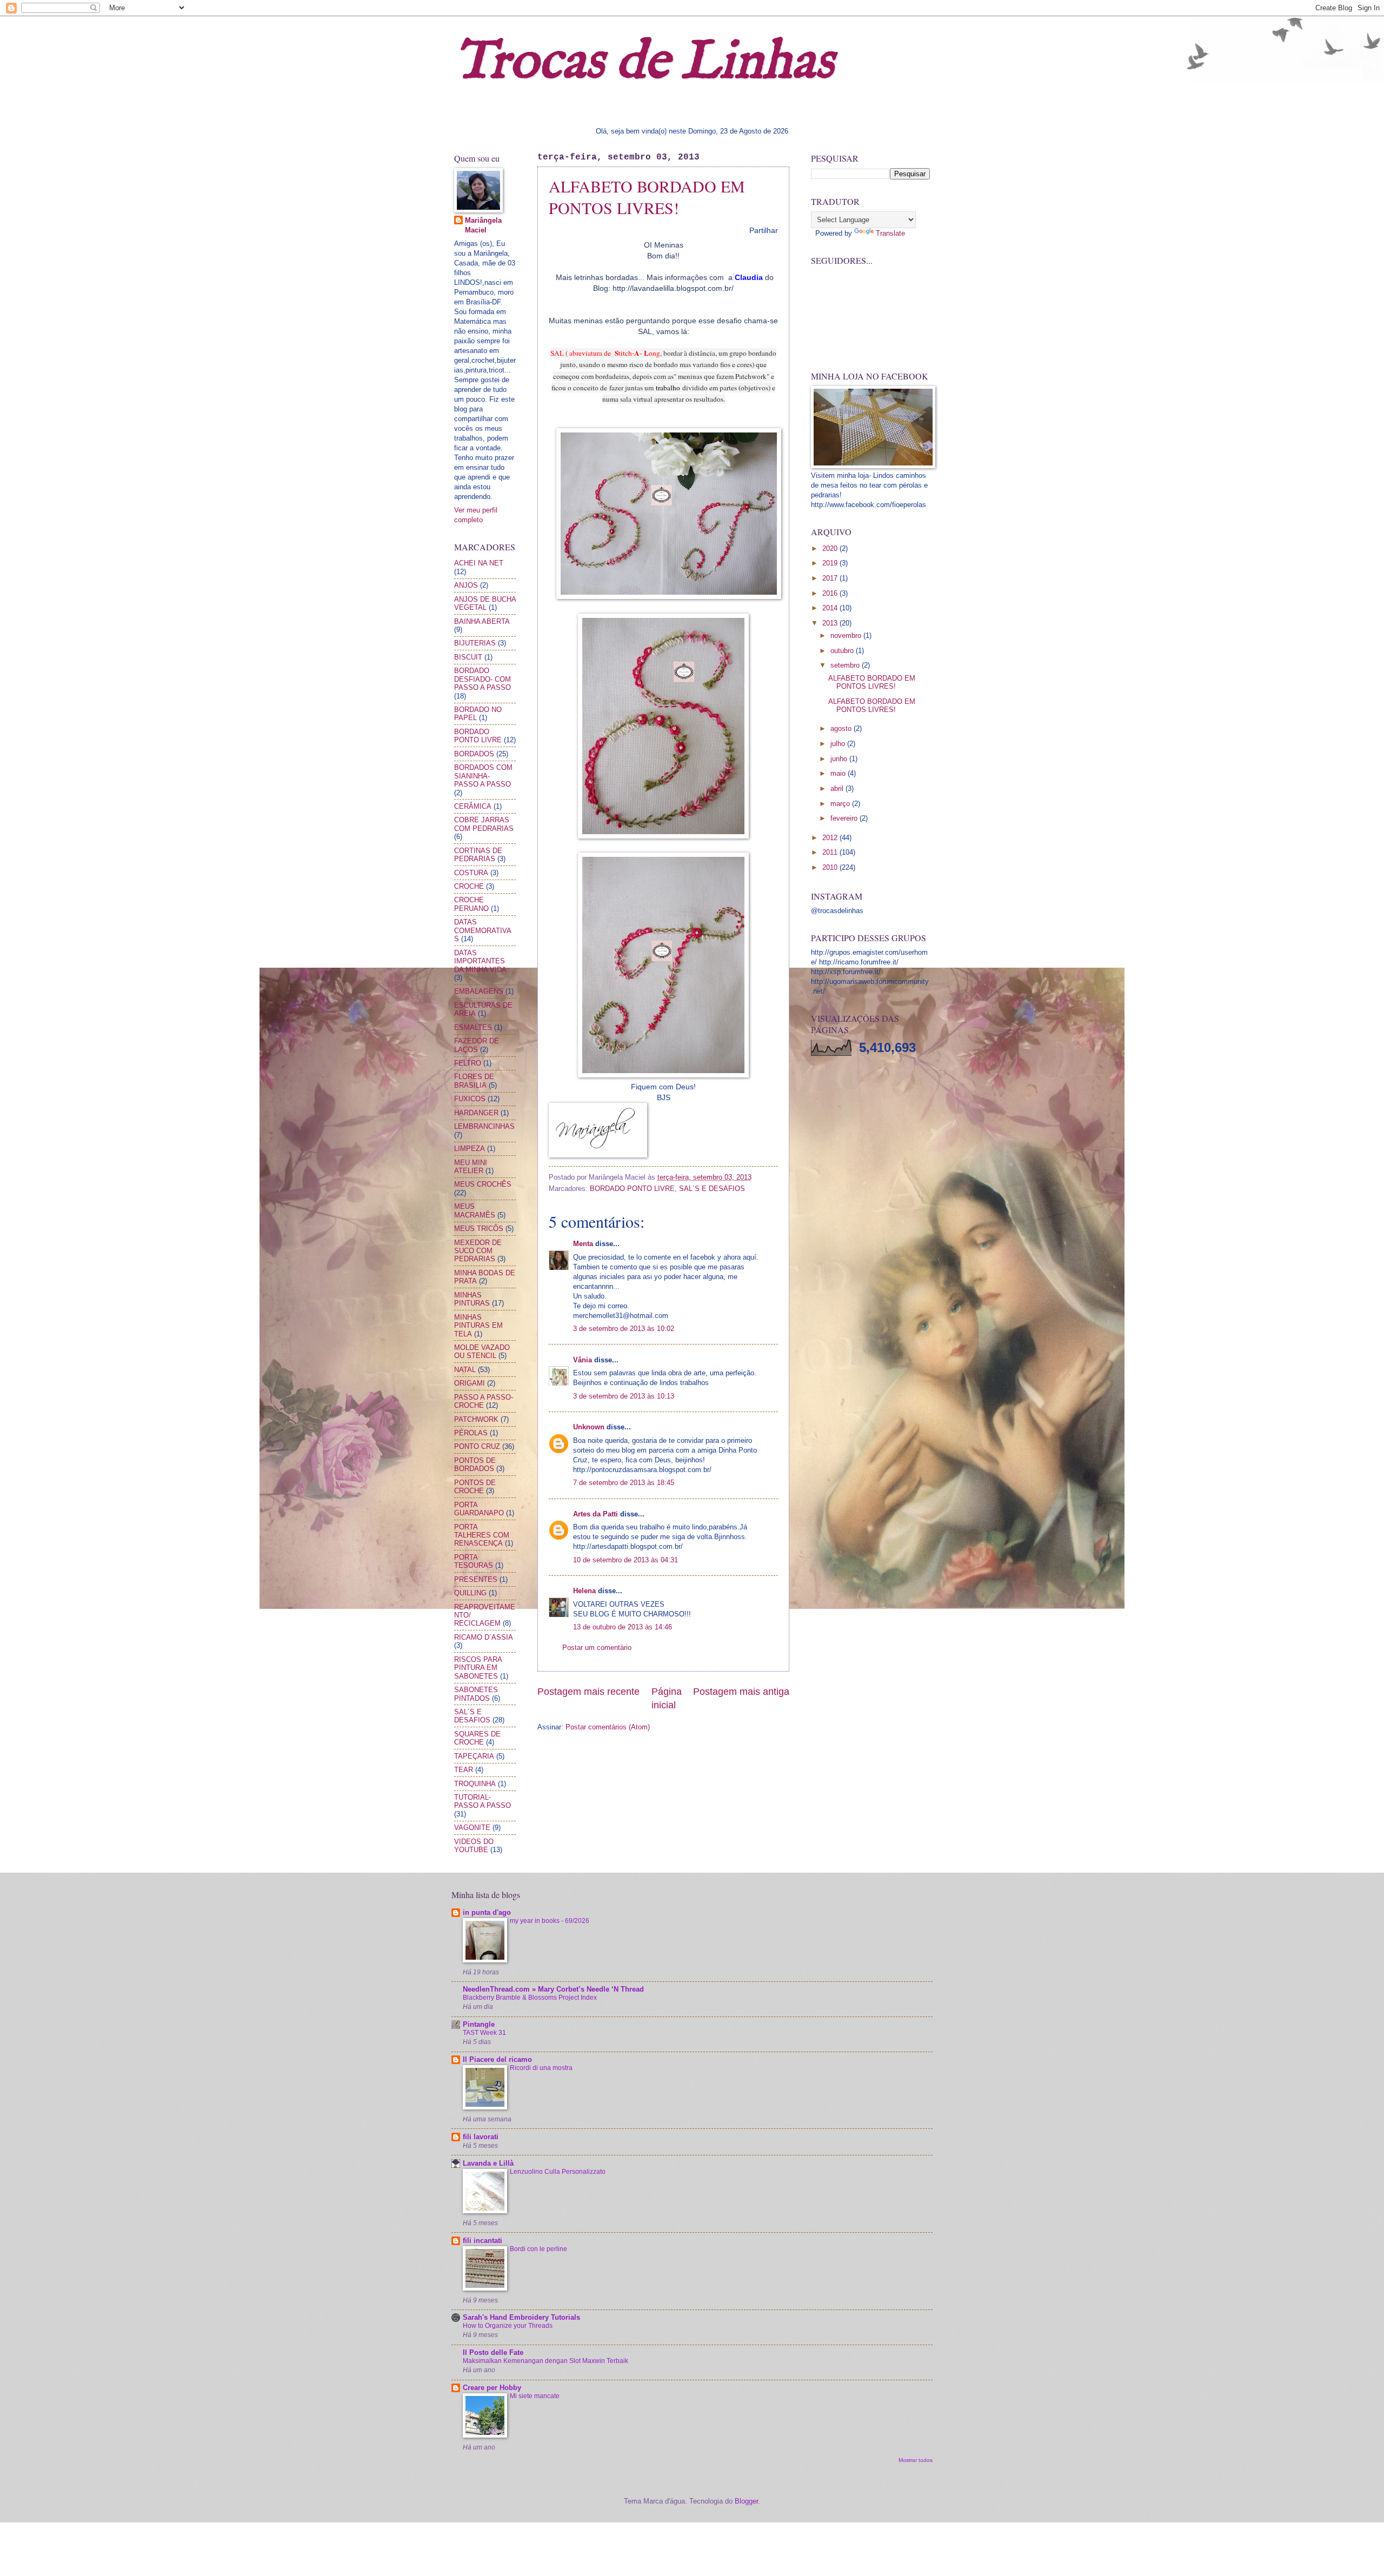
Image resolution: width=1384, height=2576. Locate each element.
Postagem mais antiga (741, 1692)
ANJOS (466, 585)
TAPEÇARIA (474, 1756)
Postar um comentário (597, 1648)
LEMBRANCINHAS (484, 1126)
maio (839, 773)
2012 (831, 838)
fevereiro (845, 818)
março (841, 804)
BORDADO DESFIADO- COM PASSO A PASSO (483, 679)
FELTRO (468, 1063)
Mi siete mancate (535, 2396)
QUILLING (470, 1593)
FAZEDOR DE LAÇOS (477, 1045)
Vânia (583, 1360)
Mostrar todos (916, 2460)
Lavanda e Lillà (488, 2163)
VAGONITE (472, 1828)
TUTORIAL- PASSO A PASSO (483, 1801)
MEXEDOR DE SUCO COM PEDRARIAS (478, 1251)
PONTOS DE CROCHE (475, 1487)
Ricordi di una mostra (541, 2068)
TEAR (464, 1770)
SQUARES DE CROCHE (477, 1738)
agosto (842, 728)
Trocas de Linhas (644, 62)
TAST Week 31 (484, 2033)
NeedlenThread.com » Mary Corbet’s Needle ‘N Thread (553, 1989)
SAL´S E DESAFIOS (712, 1189)
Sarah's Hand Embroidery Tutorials (521, 2317)
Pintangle (479, 2024)
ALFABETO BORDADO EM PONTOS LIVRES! (647, 197)
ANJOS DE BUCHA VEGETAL (485, 603)
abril (838, 788)
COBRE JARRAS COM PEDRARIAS (484, 824)
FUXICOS (470, 1099)
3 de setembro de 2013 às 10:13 (624, 1396)
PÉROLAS (471, 1433)
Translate (890, 233)
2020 (831, 548)
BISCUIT (468, 657)
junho (840, 759)
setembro (846, 665)
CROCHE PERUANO (471, 904)
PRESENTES (476, 1579)
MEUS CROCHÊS (483, 1184)
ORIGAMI (470, 1383)
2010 (831, 867)
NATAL (465, 1370)
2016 (831, 593)
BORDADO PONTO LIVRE (632, 1189)
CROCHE (469, 886)
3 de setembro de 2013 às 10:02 (624, 1329)
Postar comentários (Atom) (608, 1727)
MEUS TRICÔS (479, 1229)
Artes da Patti (595, 1514)
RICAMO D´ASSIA (484, 1637)
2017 (831, 578)
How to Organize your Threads (508, 2326)
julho (839, 744)
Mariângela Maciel (483, 225)
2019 (831, 563)
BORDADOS (474, 754)
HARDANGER (476, 1113)
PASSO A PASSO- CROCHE (484, 1401)
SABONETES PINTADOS (476, 1694)
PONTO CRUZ (477, 1446)
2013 (831, 623)
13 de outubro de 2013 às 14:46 (623, 1627)
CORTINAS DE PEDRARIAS (478, 855)
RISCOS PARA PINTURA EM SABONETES (478, 1668)
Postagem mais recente (588, 1692)
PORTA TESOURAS (474, 1561)
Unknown (589, 1427)
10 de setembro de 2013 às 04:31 (626, 1560)
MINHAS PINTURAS (472, 1299)
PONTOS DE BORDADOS (475, 1465)
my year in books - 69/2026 (550, 1921)
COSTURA (471, 873)
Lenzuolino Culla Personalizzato (558, 2172)
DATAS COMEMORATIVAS (483, 930)
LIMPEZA (470, 1149)
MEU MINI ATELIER (471, 1167)
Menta (583, 1244)
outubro (843, 651)
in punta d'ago (487, 1912)
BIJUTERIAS (475, 643)
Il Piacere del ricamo (497, 2059)
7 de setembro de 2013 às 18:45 (624, 1483)
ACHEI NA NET (479, 563)
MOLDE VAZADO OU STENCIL (482, 1352)
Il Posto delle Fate (493, 2352)
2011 (831, 852)
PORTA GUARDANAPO (479, 1509)
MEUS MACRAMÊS (475, 1210)
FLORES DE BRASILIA (474, 1081)
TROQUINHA (475, 1784)
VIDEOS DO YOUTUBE (474, 1846)
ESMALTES (473, 1027)
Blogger (746, 2501)
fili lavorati (481, 2137)
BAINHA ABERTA (482, 621)
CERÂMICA (473, 806)
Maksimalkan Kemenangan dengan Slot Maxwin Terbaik (545, 2361)
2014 (831, 608)
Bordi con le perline (538, 2249)
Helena (584, 1591)
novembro (847, 635)
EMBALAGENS (479, 991)
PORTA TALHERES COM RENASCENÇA (482, 1535)
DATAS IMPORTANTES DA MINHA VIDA (480, 961)
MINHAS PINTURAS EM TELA (478, 1326)
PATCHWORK (476, 1419)
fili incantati (483, 2241)
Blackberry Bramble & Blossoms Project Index (530, 1998)
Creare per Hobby (492, 2388)
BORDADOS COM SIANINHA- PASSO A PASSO (483, 776)
